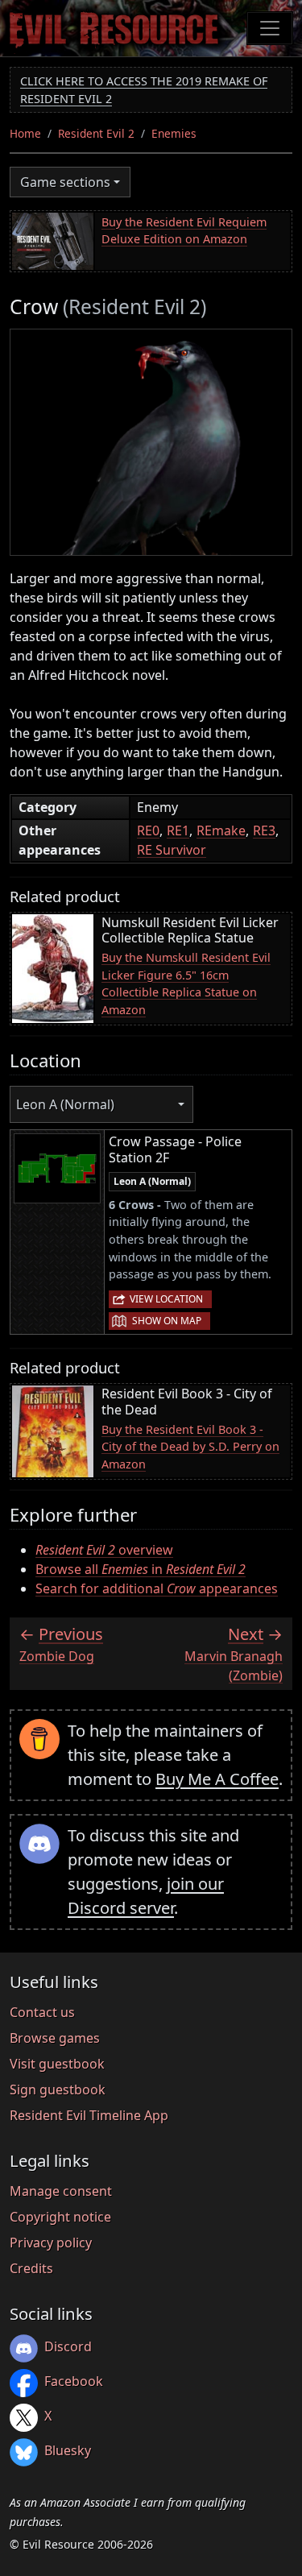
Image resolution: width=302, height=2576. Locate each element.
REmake (221, 830)
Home (25, 133)
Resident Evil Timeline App (89, 2115)
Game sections (65, 182)
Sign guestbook (58, 2089)
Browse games (55, 2038)
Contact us (42, 2012)
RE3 (264, 830)
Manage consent (61, 2191)
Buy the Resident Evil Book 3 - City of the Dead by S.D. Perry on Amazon (190, 1447)
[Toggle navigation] (270, 28)
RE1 (178, 830)
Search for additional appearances (157, 1588)
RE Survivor (172, 850)
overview (104, 1550)
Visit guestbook (57, 2064)
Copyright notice (60, 2217)
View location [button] (166, 1299)
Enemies (174, 133)
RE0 (148, 830)
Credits (31, 2268)
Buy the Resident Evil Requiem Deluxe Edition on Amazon (184, 231)
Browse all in (141, 1569)
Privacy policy (51, 2243)
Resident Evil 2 (96, 133)
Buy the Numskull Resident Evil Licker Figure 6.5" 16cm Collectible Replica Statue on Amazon (186, 984)
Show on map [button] (167, 1321)
